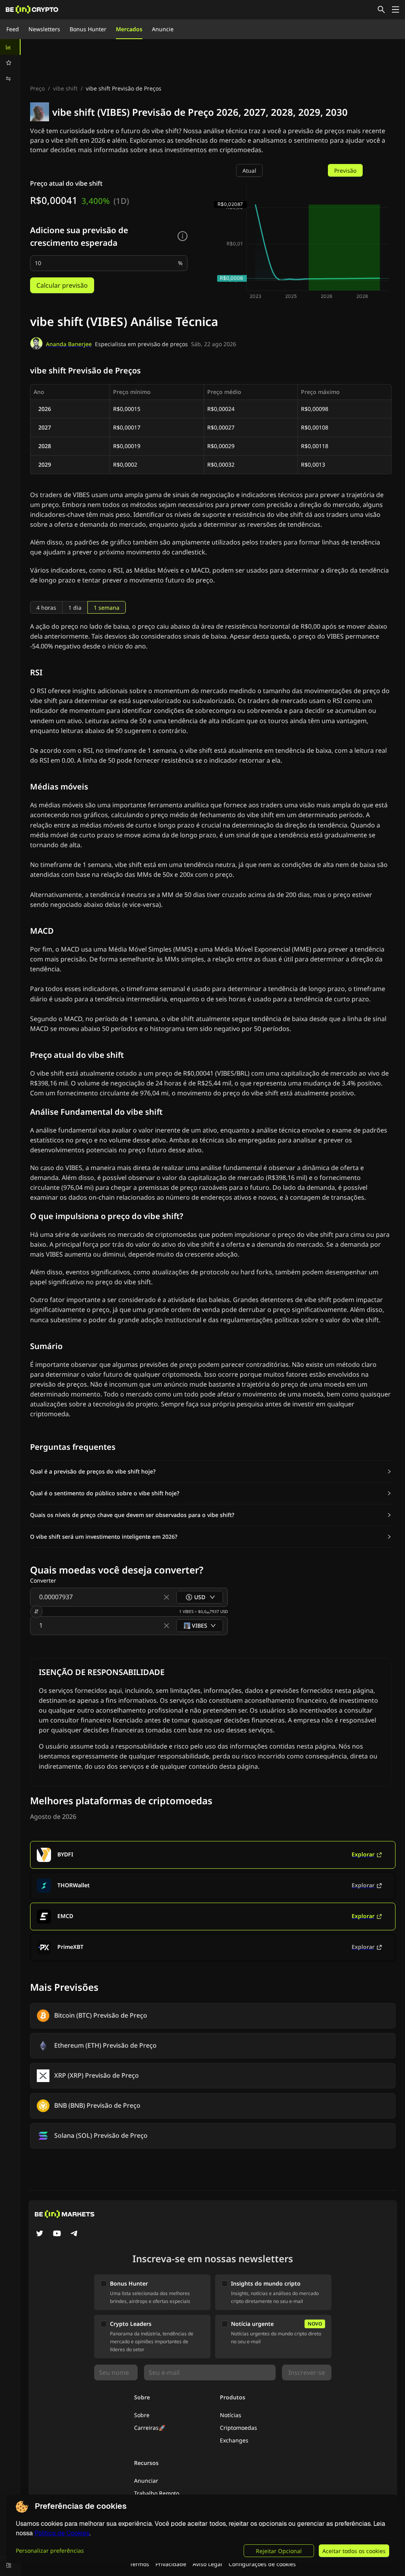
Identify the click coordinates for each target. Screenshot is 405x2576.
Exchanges (234, 2440)
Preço (37, 88)
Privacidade (171, 2564)
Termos (139, 2564)
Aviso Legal (207, 2564)
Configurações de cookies (262, 2564)
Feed (13, 29)
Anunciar (146, 2481)
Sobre (142, 2415)
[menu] (10, 63)
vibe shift (65, 88)
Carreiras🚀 (150, 2428)
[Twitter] (40, 2234)
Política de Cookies (62, 2533)
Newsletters (44, 29)
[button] (211, 1472)
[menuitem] (10, 47)
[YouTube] (57, 2234)
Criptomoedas (238, 2428)
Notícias (231, 2415)
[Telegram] (74, 2234)
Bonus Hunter (88, 29)
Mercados (129, 29)
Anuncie (163, 29)
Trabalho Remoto (157, 2493)
